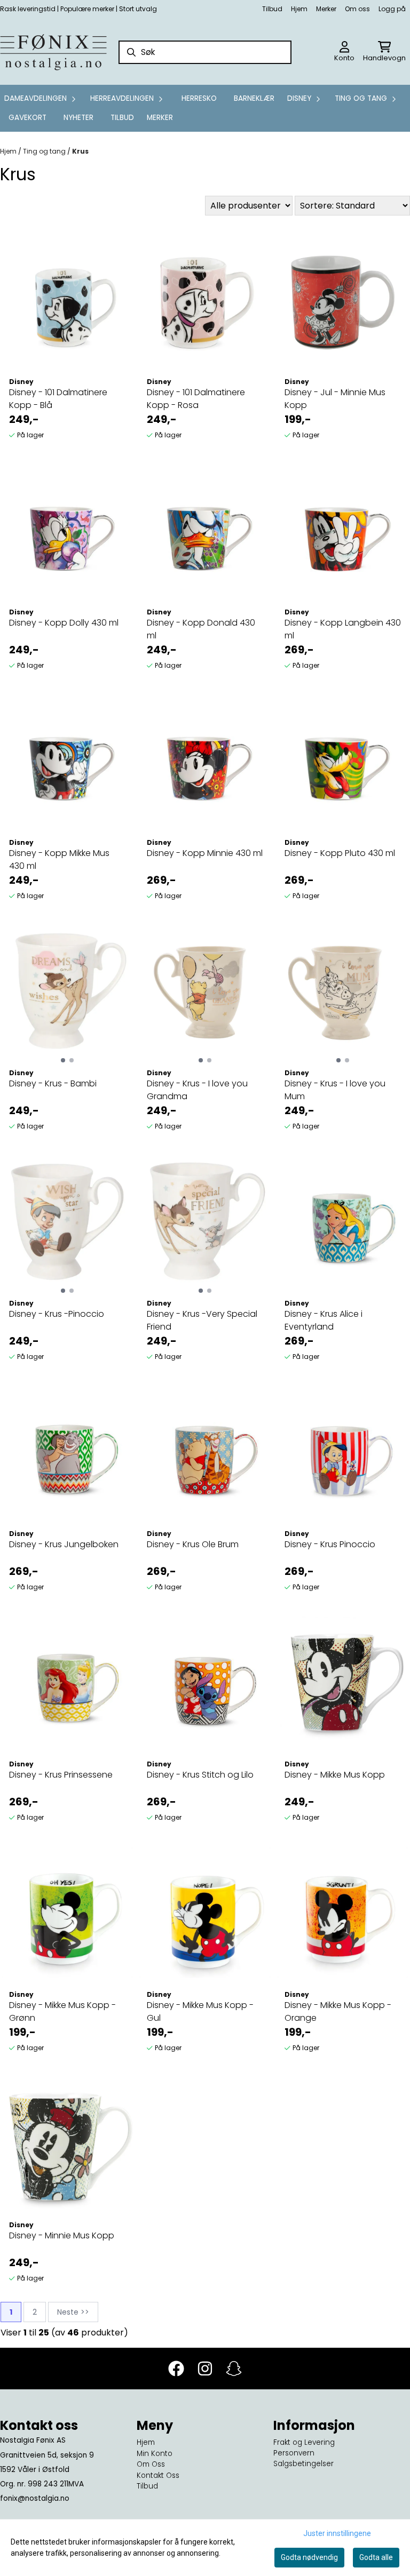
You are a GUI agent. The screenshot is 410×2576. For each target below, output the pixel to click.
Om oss (357, 9)
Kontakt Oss (158, 2475)
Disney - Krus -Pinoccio (57, 1314)
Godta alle (376, 2557)
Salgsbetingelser (303, 2464)
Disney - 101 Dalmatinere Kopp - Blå (58, 399)
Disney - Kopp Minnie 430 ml (205, 853)
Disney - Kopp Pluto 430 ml (340, 853)
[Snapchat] (234, 2369)
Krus (80, 151)
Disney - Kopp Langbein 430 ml (343, 629)
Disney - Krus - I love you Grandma (197, 1090)
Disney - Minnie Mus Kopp (62, 2235)
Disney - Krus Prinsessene (61, 1775)
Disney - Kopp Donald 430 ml (201, 629)
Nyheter (78, 118)
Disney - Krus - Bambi (53, 1083)
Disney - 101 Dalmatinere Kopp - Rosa (196, 399)
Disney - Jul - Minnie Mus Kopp (335, 399)
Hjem (299, 9)
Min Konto (155, 2454)
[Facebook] (176, 2369)
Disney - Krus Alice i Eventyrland (324, 1320)
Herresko (199, 98)
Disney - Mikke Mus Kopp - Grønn (62, 2011)
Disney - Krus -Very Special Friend (202, 1320)
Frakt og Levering (304, 2442)
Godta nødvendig (309, 2557)
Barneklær (254, 98)
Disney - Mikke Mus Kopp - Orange (338, 2011)
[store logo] (53, 52)
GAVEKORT (27, 118)
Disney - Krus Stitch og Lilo (200, 1775)
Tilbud (272, 9)
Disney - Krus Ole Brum (193, 1544)
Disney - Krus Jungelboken (64, 1544)
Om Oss (151, 2464)
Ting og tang (45, 151)
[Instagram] (205, 2369)
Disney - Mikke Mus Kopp (335, 1775)
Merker (326, 9)
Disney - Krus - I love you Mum (335, 1090)
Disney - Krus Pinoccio (330, 1544)
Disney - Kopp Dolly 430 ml (64, 623)
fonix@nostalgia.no (35, 2498)
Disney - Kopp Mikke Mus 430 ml (59, 859)
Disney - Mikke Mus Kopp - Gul (200, 2011)
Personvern (294, 2453)
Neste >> (73, 2312)
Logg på (392, 9)
